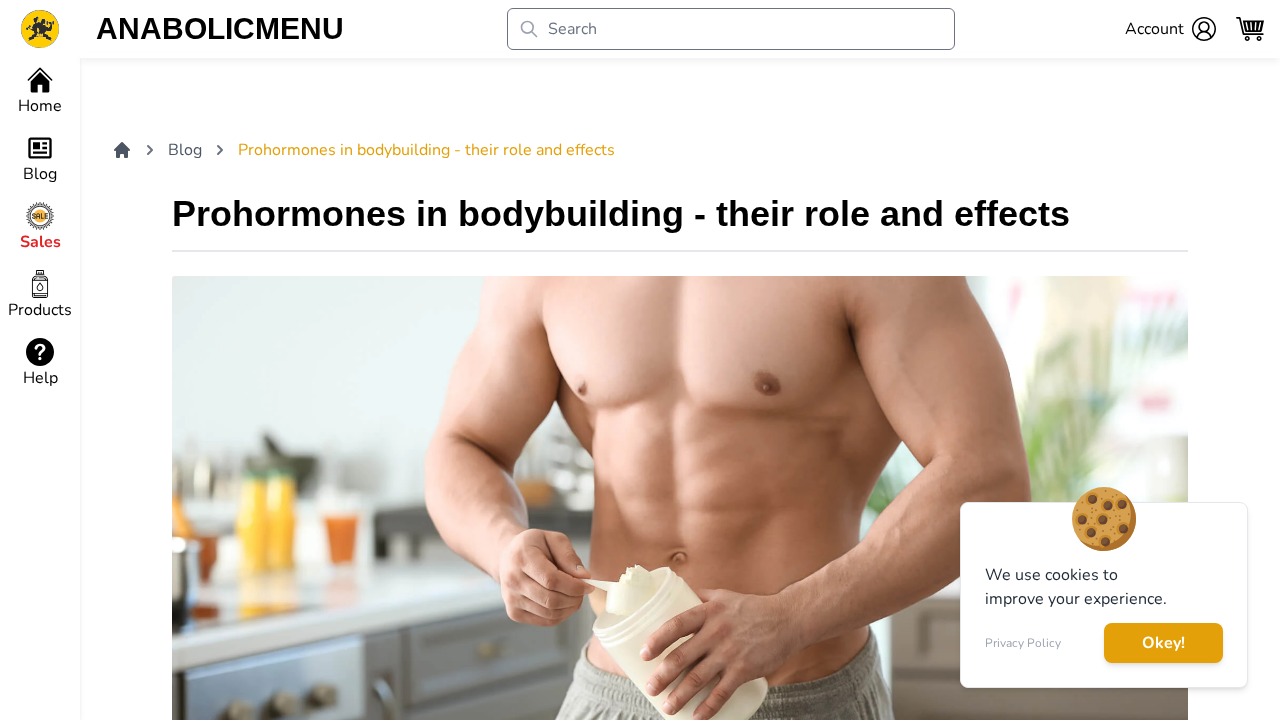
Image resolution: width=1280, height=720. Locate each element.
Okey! (1163, 643)
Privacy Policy (1023, 643)
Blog (40, 174)
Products (40, 310)
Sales (40, 242)
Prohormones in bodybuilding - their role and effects (426, 150)
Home (40, 106)
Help (40, 378)
